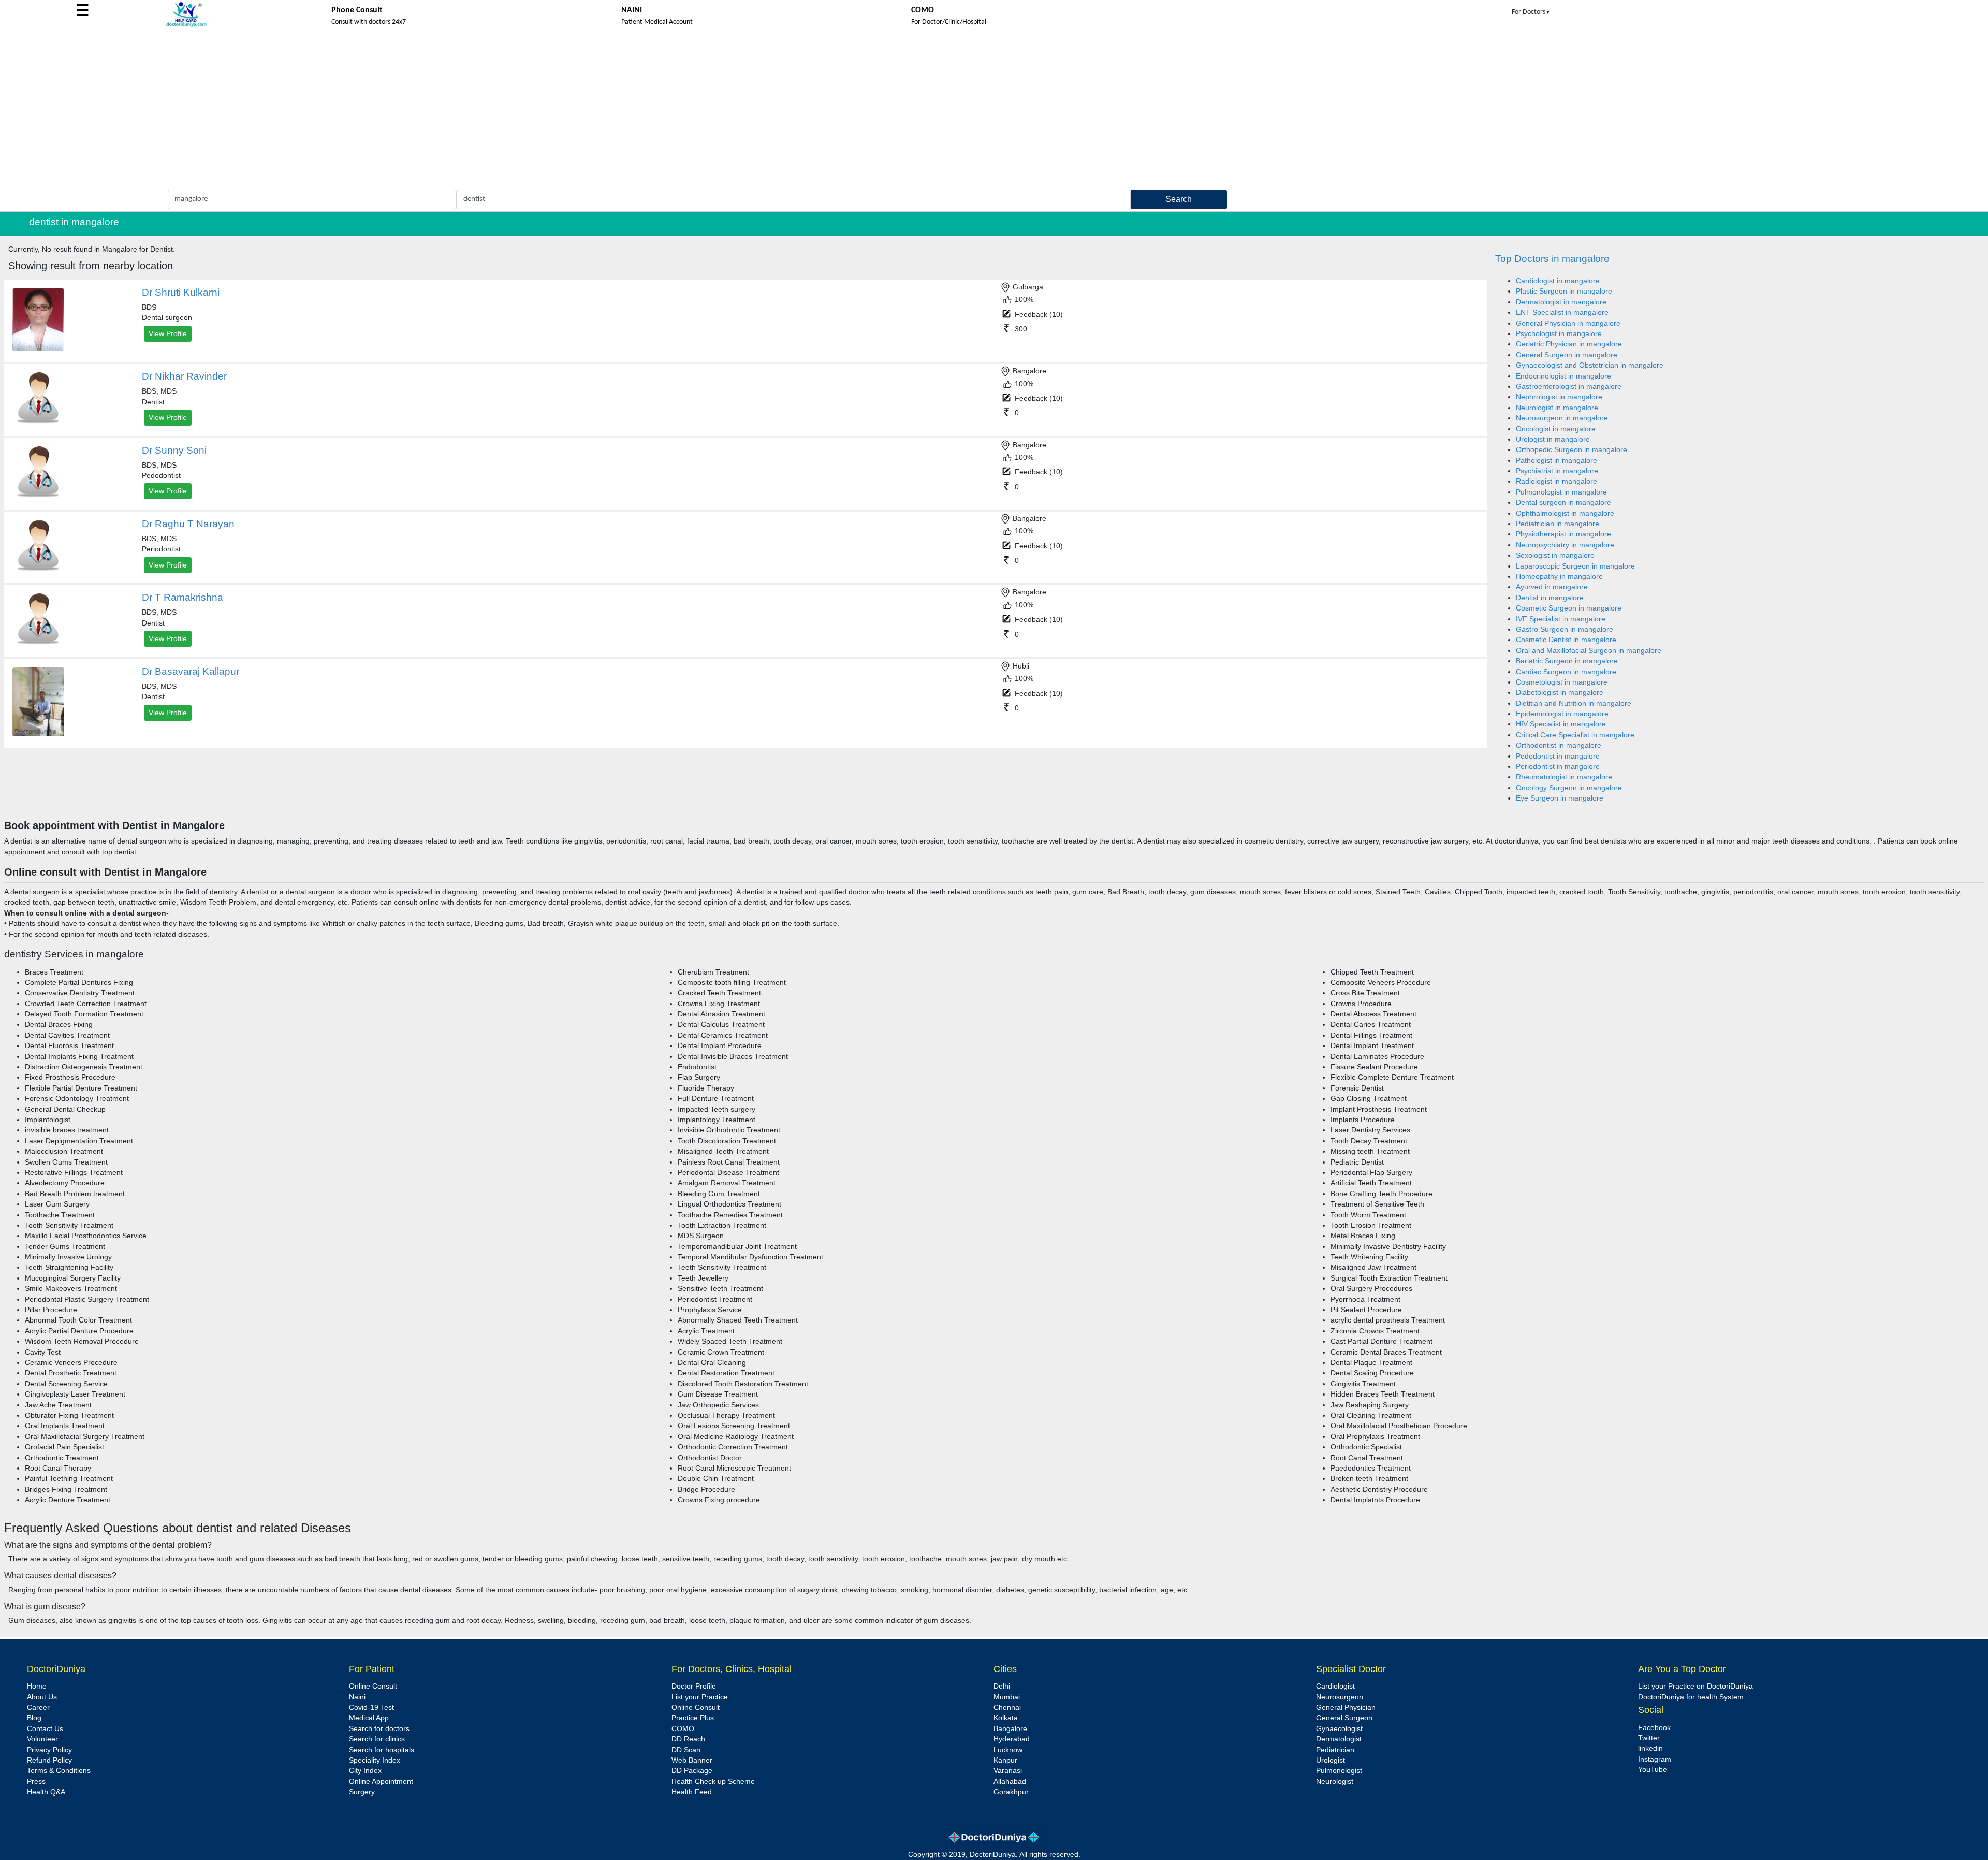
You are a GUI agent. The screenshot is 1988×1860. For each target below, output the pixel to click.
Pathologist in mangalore (1556, 461)
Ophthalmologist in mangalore (1565, 513)
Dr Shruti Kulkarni (181, 292)
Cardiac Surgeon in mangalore (1566, 672)
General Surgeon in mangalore (1567, 355)
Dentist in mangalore (1550, 598)
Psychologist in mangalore (1559, 334)
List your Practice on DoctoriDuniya (1695, 1686)
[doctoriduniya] (186, 25)
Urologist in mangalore (1553, 439)
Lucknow (1008, 1750)
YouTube (1653, 1770)
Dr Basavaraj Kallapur (191, 671)
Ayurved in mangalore (1552, 587)
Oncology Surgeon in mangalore (1569, 788)
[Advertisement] (994, 109)
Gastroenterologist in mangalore (1569, 387)
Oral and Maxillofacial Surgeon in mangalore (1589, 651)
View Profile (168, 333)
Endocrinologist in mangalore (1563, 376)
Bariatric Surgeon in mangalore (1567, 661)
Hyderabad (1012, 1739)
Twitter (1649, 1738)
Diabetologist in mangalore (1560, 693)
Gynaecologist (1339, 1729)
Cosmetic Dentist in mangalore (1566, 640)
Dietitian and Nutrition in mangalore (1574, 703)
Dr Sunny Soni (174, 450)
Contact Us (45, 1729)
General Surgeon (1344, 1718)
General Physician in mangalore (1568, 323)
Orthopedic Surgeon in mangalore (1572, 450)
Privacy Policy (49, 1750)
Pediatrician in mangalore (1558, 524)
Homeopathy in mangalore (1559, 577)
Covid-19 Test (371, 1708)
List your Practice (700, 1697)
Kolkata (1006, 1718)
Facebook (1654, 1728)
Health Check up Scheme (713, 1782)
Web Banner (692, 1760)
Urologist (1331, 1760)
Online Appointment (381, 1782)
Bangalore (1010, 1729)
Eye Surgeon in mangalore (1560, 798)
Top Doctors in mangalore (1552, 259)
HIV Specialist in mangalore (1561, 724)
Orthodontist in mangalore (1559, 745)
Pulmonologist (1339, 1771)
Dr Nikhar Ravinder (184, 376)
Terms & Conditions (59, 1771)
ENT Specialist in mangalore (1562, 313)
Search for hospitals (382, 1750)
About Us (42, 1697)
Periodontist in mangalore (1558, 767)
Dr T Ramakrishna (182, 597)
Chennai (1007, 1708)
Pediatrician (1335, 1750)
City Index (365, 1771)
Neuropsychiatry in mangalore (1565, 545)
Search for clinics (377, 1739)
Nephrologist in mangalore (1559, 397)
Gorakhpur (1011, 1792)
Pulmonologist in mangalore (1561, 492)
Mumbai (1007, 1697)
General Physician (1346, 1708)
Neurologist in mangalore (1557, 408)
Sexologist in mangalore (1555, 555)
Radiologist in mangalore (1556, 481)
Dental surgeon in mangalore (1563, 503)
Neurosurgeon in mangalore (1562, 418)
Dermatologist (1339, 1739)
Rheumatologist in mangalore (1564, 777)
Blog (34, 1718)
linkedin (1650, 1748)
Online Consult (373, 1686)
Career (38, 1708)
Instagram (1655, 1759)
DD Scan (686, 1750)
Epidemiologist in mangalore (1562, 714)
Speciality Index (375, 1760)
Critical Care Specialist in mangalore (1575, 735)
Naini (357, 1697)
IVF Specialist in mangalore (1561, 619)
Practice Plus (693, 1718)
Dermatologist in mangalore (1561, 302)
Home (37, 1686)
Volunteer (42, 1739)
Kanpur (1005, 1760)
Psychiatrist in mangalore (1557, 471)
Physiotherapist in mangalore (1563, 534)
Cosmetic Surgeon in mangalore (1569, 608)
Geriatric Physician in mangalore (1569, 344)
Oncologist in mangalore (1556, 429)
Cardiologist (1335, 1686)
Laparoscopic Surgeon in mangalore (1575, 566)
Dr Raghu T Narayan (188, 524)
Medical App (369, 1718)
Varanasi (1008, 1771)
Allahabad (1010, 1782)
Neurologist (1335, 1782)
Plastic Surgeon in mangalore (1564, 291)
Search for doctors (379, 1729)
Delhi (1002, 1686)
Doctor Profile (694, 1686)
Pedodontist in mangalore (1558, 756)
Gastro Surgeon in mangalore (1565, 629)
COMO (683, 1729)
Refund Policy (49, 1760)
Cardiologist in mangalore (1558, 281)
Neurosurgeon (1340, 1697)
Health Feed (692, 1792)
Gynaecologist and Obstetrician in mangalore (1590, 365)
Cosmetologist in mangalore (1562, 682)
